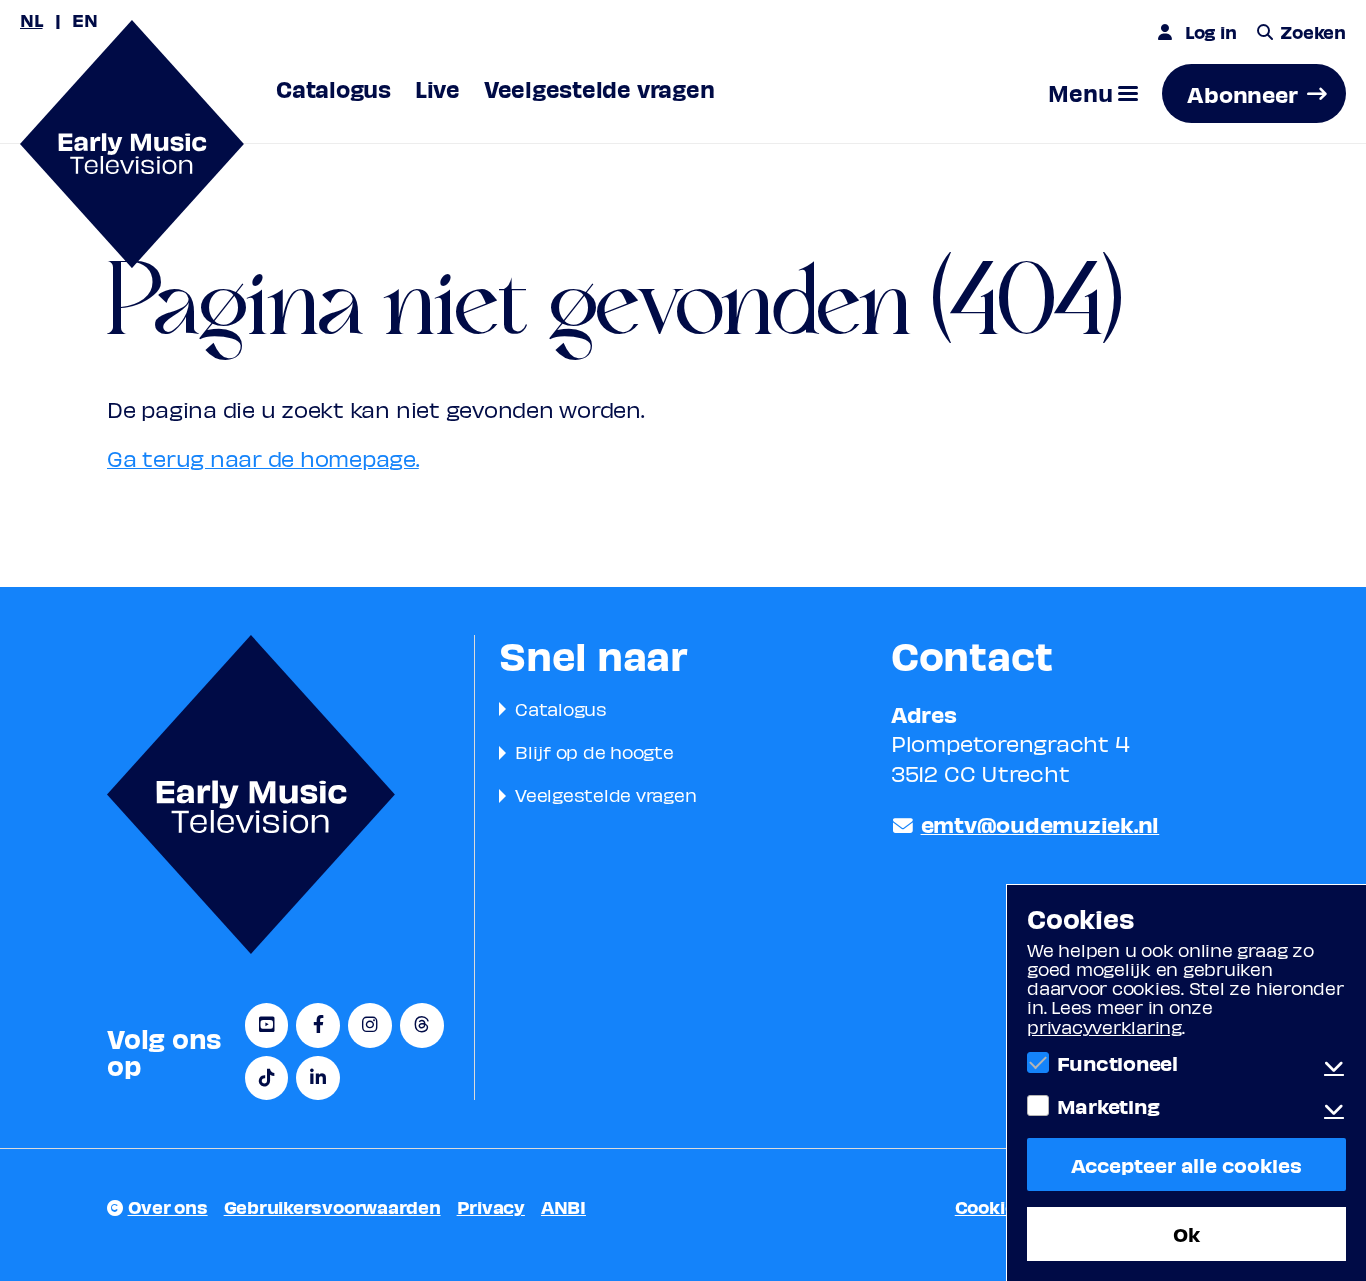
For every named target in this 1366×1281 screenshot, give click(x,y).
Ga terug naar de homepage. (263, 458)
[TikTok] (267, 1078)
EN (85, 19)
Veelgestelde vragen (605, 794)
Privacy (491, 1206)
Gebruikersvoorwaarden (332, 1206)
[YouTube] (267, 1025)
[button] (1093, 93)
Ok (1186, 1233)
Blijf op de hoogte (594, 751)
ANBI (563, 1206)
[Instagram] (370, 1025)
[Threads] (422, 1025)
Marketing (1108, 1106)
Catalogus (561, 708)
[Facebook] (318, 1025)
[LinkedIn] (318, 1078)
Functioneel (1117, 1063)
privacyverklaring (1104, 1026)
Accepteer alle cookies (1186, 1164)
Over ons (168, 1206)
